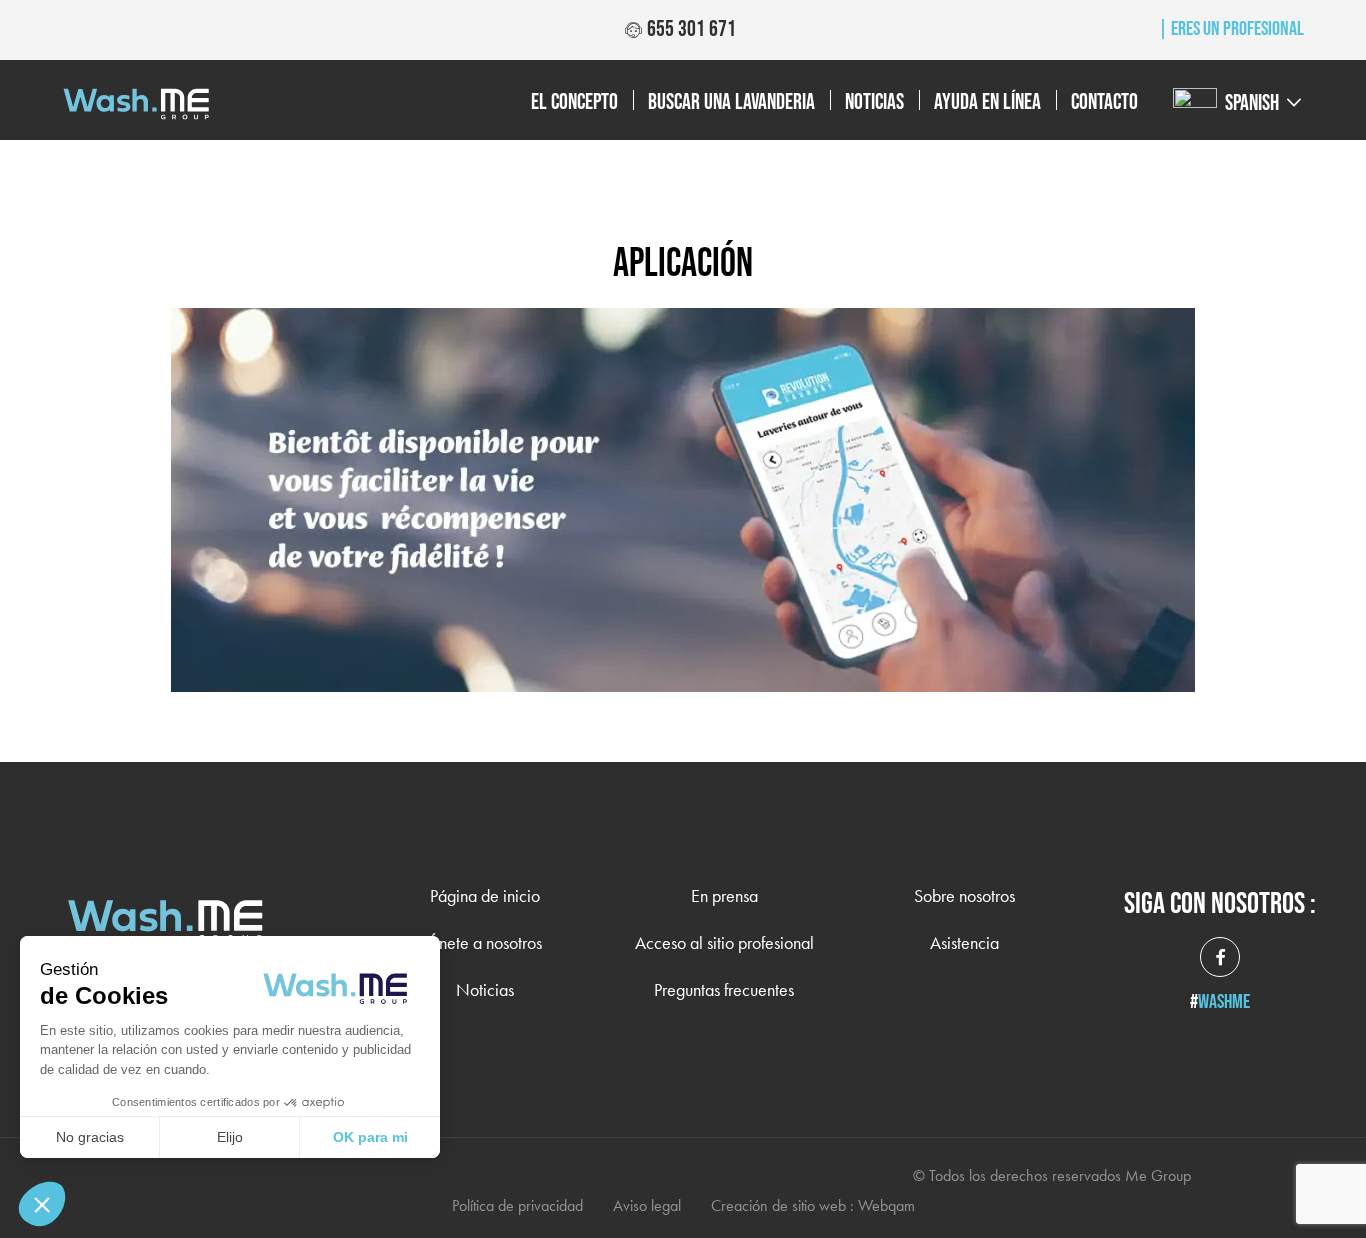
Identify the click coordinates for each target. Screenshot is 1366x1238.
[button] (42, 1204)
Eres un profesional (1236, 29)
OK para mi (370, 1137)
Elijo (230, 1137)
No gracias (90, 1137)
